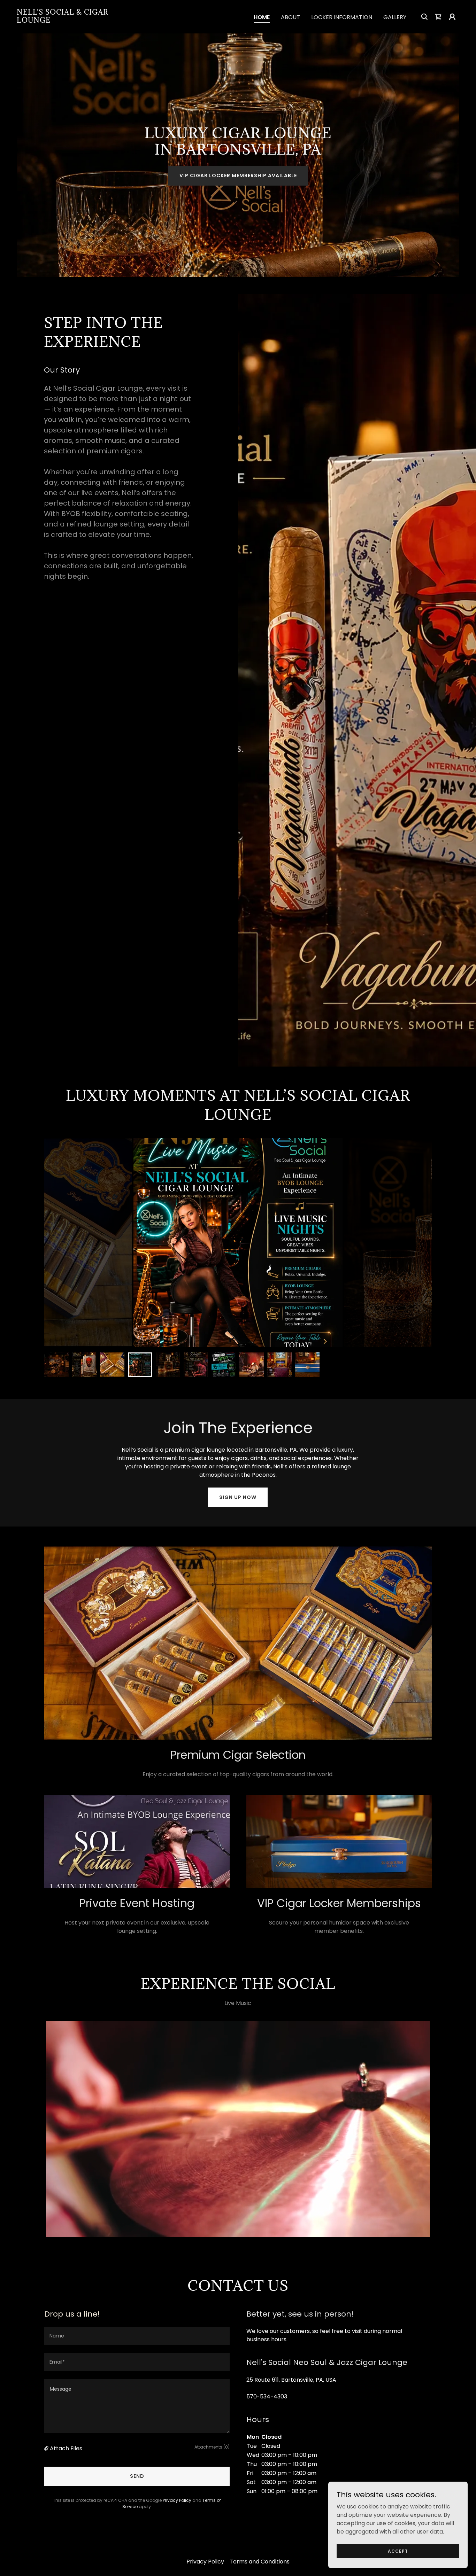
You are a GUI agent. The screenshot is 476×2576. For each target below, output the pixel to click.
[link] (79, 21)
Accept (398, 2551)
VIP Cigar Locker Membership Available (238, 175)
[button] (452, 17)
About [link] (290, 17)
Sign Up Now (238, 1497)
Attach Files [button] (66, 2448)
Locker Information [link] (342, 17)
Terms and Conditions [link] (260, 2562)
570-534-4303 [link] (267, 2397)
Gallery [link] (395, 17)
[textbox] (137, 2336)
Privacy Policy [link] (177, 2500)
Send (137, 2476)
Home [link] (262, 17)
